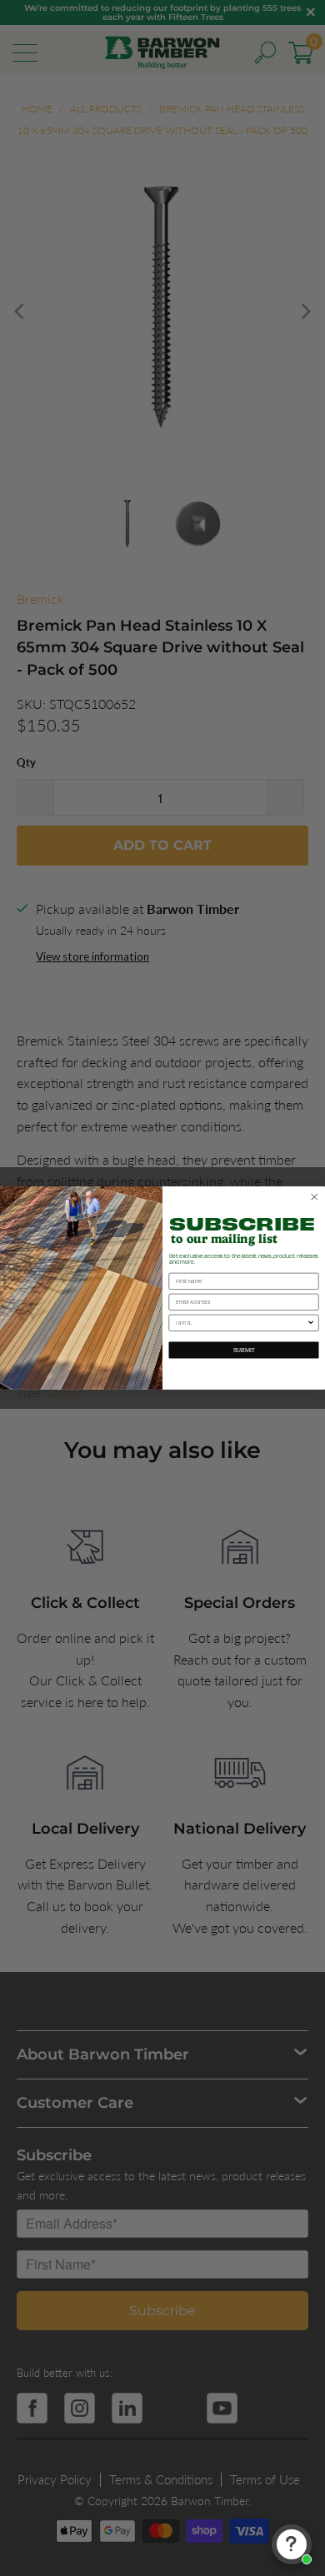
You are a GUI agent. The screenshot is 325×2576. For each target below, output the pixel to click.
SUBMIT (244, 1350)
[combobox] (241, 1323)
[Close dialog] (315, 1197)
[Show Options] (311, 1323)
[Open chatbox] (292, 2544)
